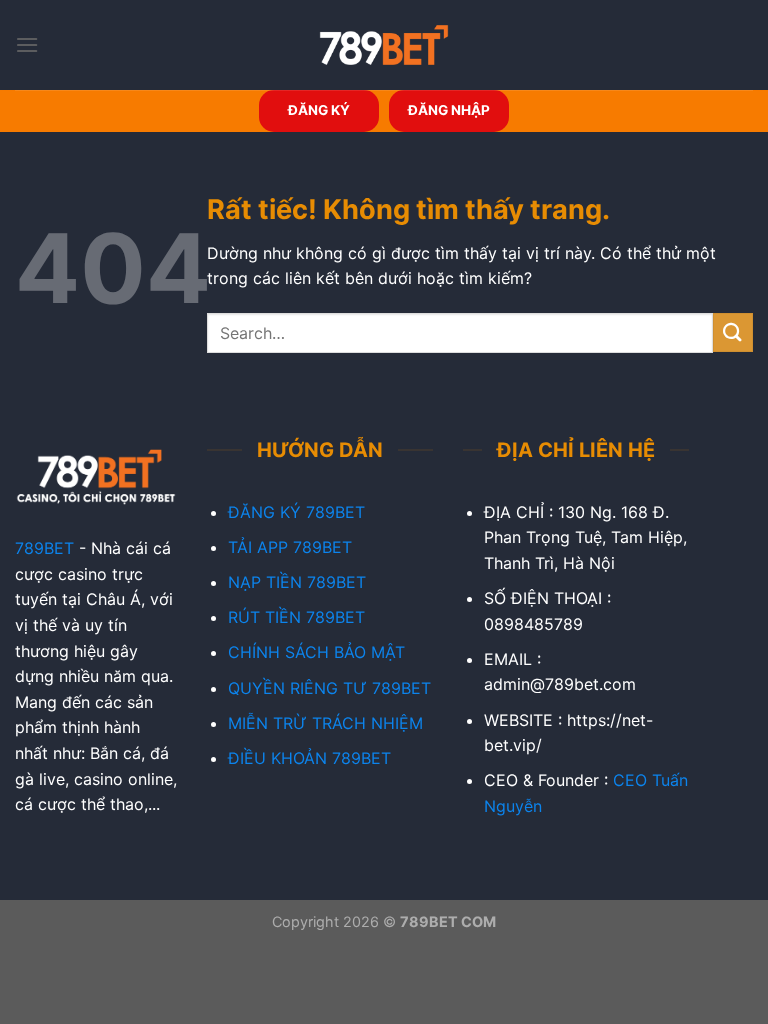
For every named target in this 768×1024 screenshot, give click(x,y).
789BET (44, 548)
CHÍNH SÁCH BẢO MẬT (316, 652)
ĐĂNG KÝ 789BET (296, 512)
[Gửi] (733, 332)
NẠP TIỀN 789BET (297, 582)
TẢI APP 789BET (290, 547)
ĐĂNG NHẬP (449, 110)
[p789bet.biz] (384, 45)
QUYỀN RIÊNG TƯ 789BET (329, 688)
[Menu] (27, 44)
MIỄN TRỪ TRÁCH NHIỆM (325, 723)
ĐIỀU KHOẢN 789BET (309, 758)
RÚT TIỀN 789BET (296, 617)
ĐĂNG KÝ (319, 110)
